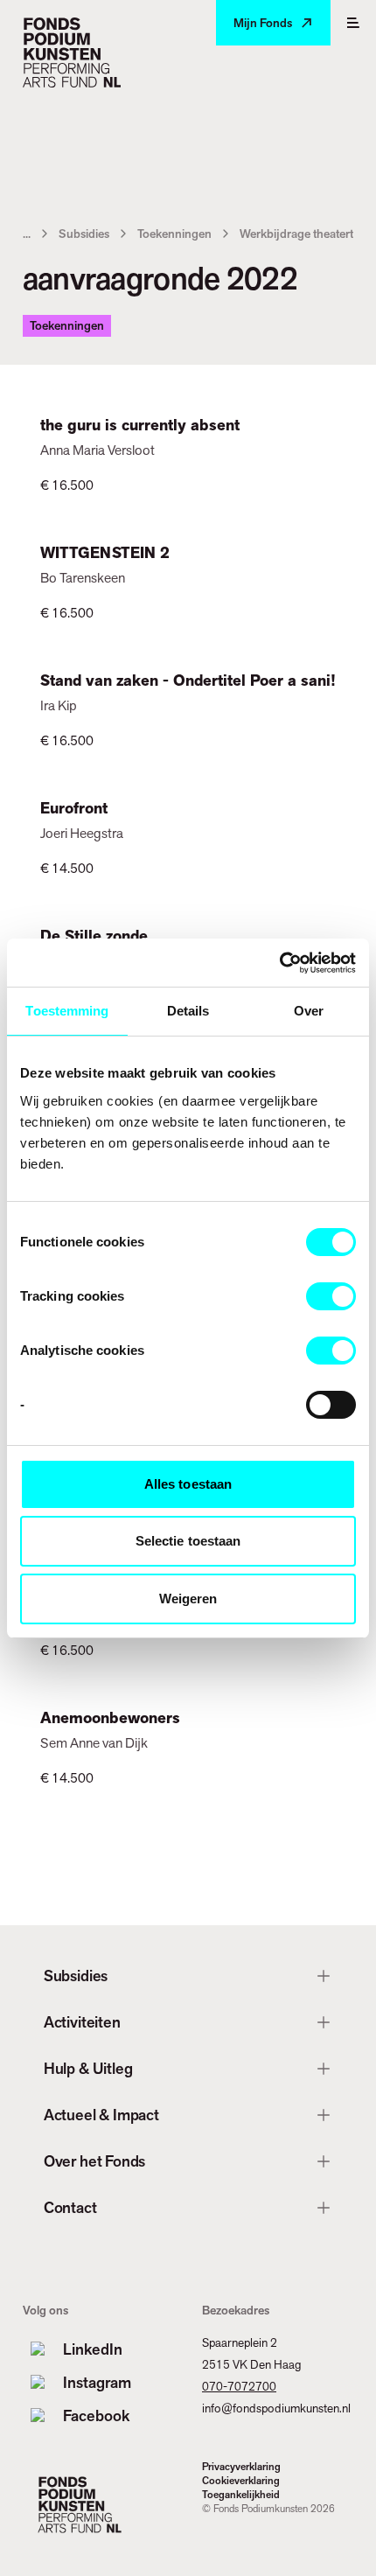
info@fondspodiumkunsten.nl (276, 2408)
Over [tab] (309, 1011)
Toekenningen (174, 234)
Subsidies (84, 234)
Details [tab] (188, 1011)
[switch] (331, 1296)
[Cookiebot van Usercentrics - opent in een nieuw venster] (279, 963)
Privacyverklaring (241, 2467)
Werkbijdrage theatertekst (307, 234)
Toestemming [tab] (67, 1011)
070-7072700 (239, 2386)
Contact (70, 2207)
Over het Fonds (94, 2161)
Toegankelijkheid (241, 2495)
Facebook (96, 2415)
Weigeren (188, 1599)
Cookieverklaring (241, 2481)
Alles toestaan (188, 1484)
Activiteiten (82, 2022)
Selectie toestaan (188, 1541)
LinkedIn (93, 2349)
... (27, 234)
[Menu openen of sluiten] (353, 23)
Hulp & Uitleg (88, 2068)
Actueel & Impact (101, 2115)
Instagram (97, 2382)
